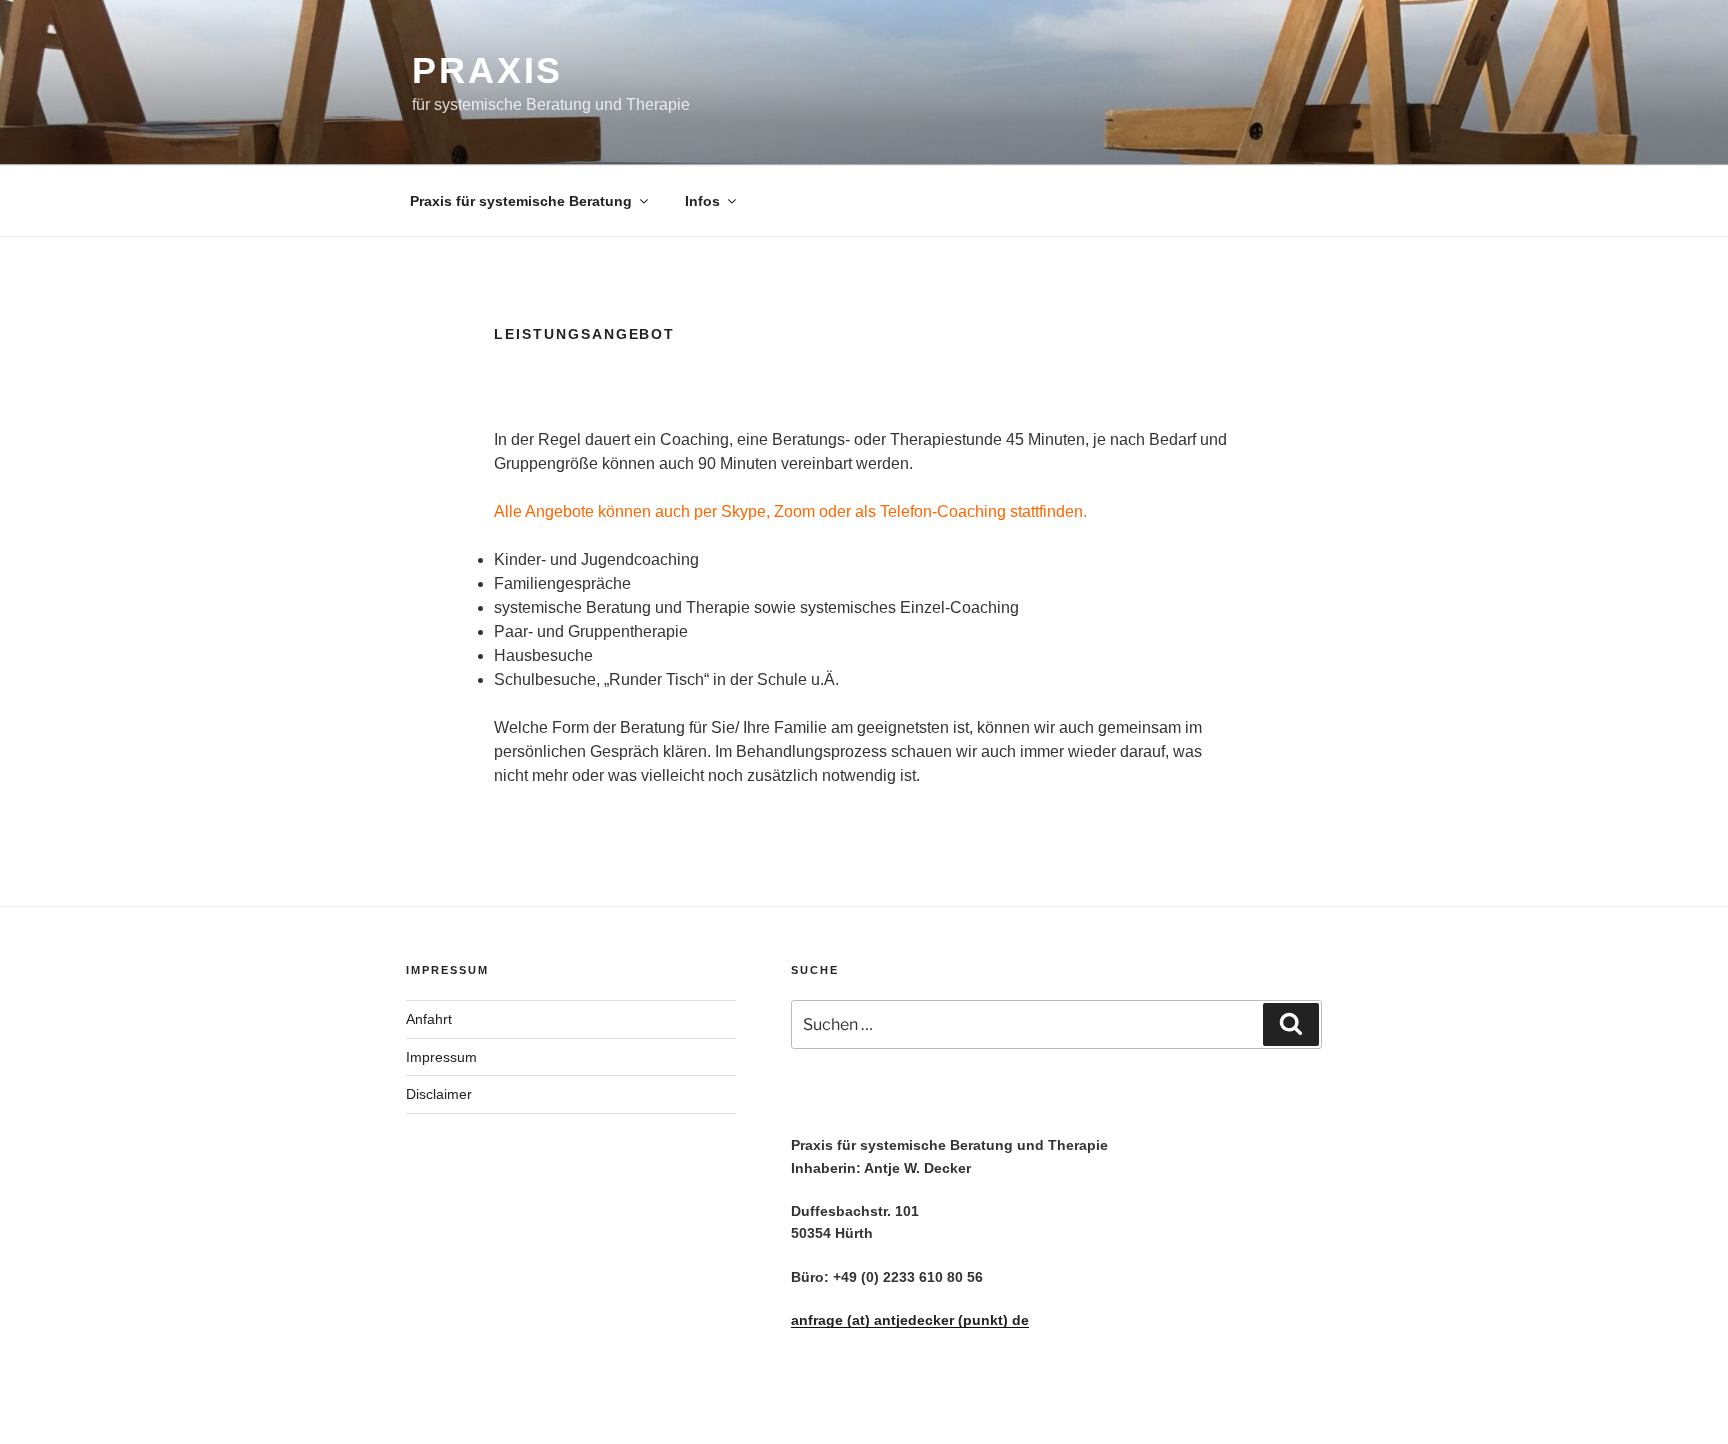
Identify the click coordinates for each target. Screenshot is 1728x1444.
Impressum (441, 1057)
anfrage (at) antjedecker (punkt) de (910, 1320)
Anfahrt (429, 1019)
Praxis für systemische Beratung (521, 201)
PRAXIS (487, 70)
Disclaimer (439, 1094)
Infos (702, 201)
